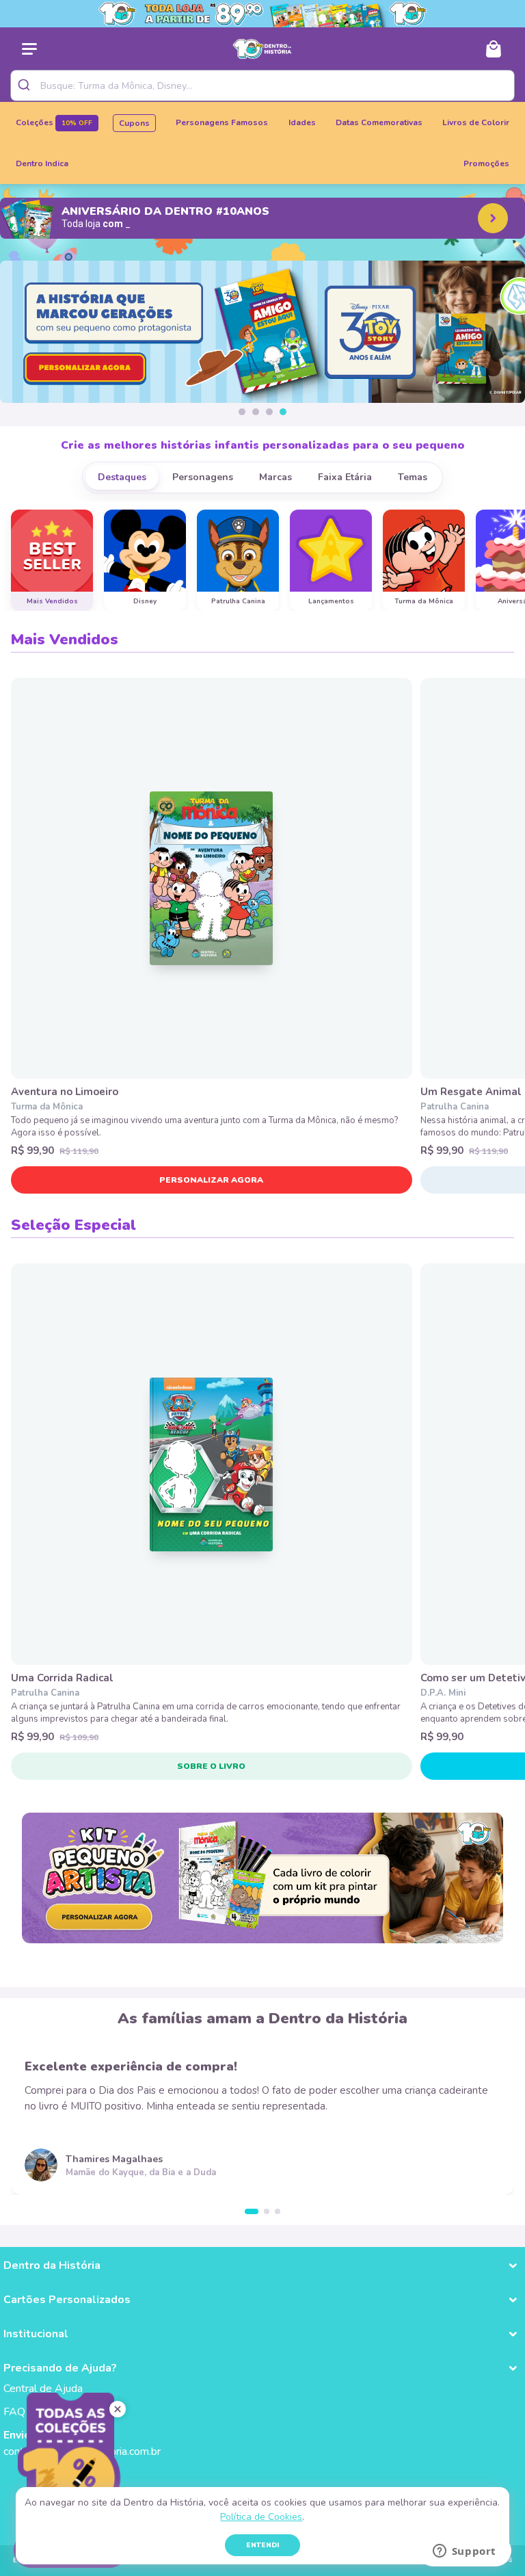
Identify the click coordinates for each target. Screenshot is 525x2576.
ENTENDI (262, 2545)
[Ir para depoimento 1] (252, 2211)
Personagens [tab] (203, 477)
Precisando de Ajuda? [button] (60, 2368)
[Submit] (26, 86)
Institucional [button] (36, 2334)
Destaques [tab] (122, 477)
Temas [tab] (413, 477)
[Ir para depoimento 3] (278, 2211)
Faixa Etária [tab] (345, 477)
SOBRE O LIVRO (211, 1766)
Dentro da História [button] (52, 2265)
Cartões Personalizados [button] (67, 2300)
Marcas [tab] (275, 477)
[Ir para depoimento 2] (267, 2211)
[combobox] (262, 86)
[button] (242, 412)
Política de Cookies (261, 2517)
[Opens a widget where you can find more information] (464, 2552)
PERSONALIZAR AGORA (211, 1180)
